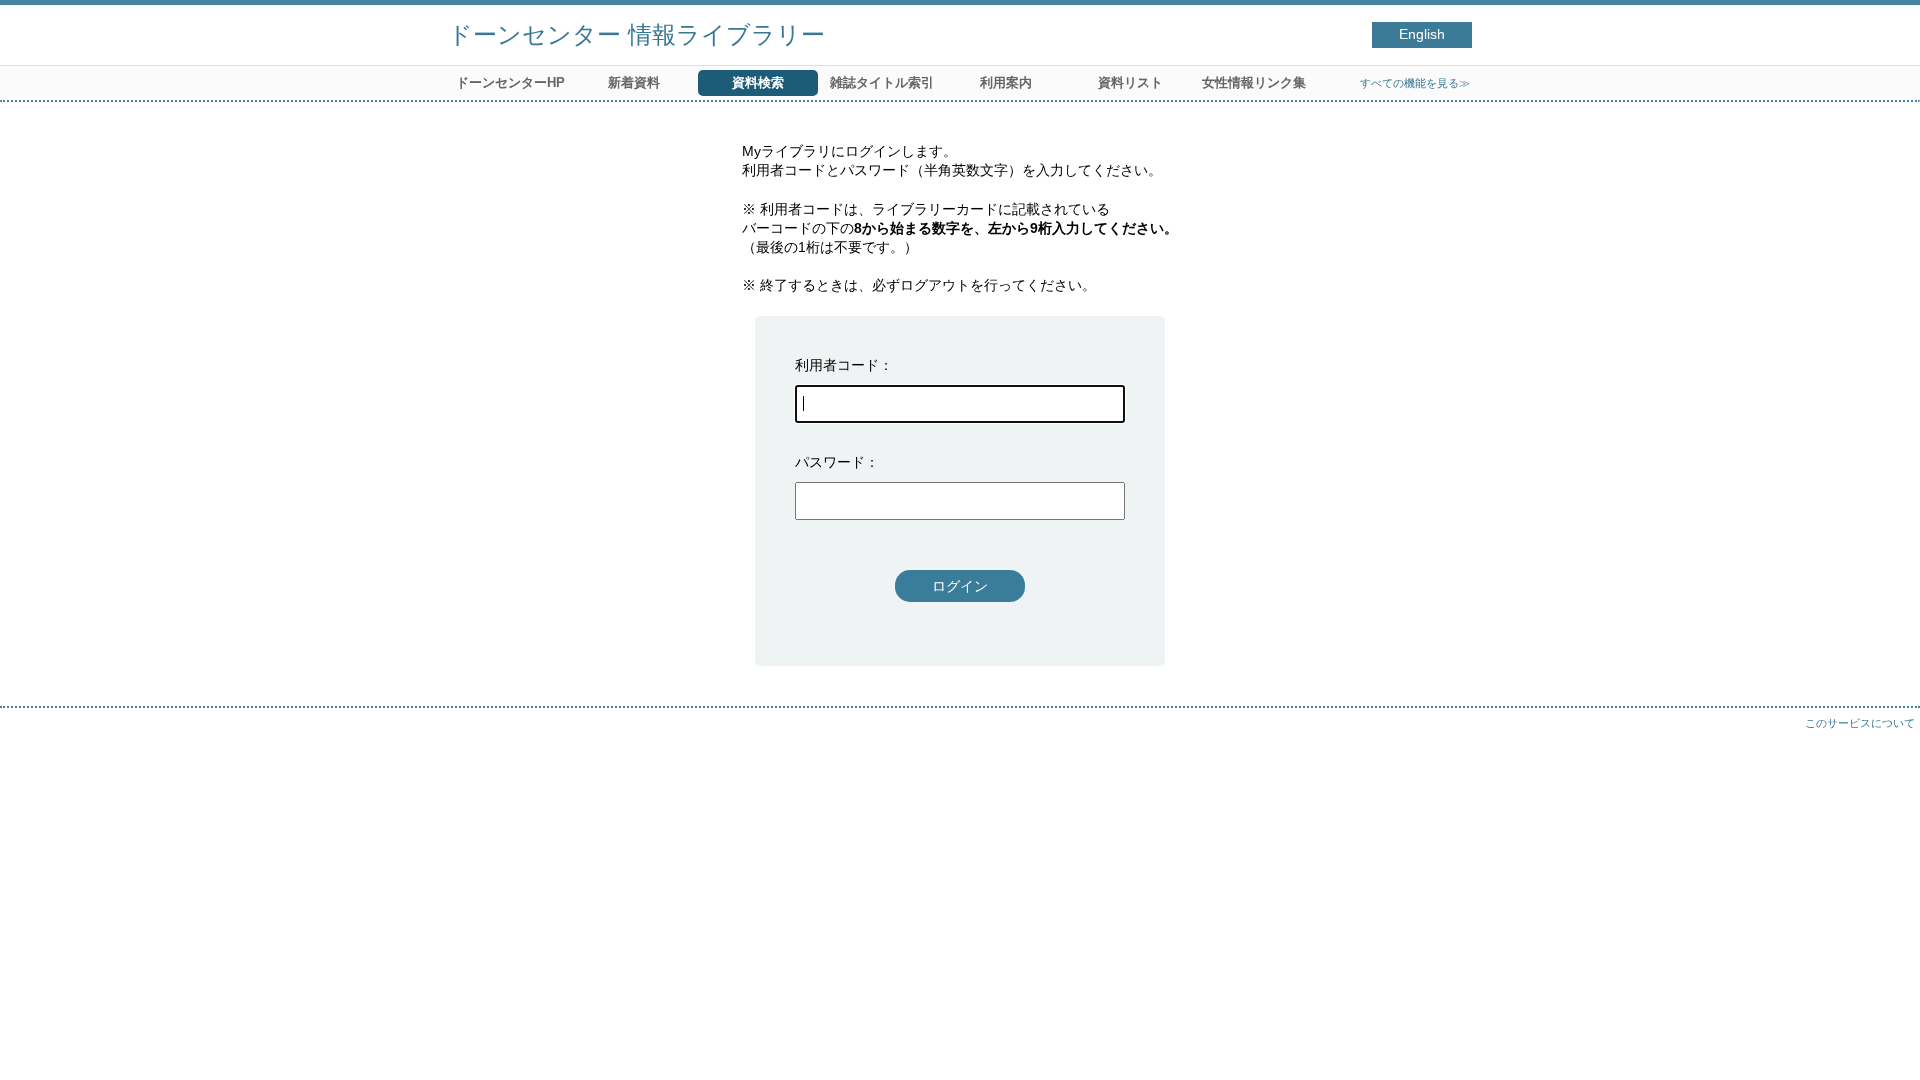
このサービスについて (1860, 723)
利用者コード (837, 365)
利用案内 (1006, 82)
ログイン (960, 586)
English (1422, 34)
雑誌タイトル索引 (882, 82)
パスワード (830, 462)
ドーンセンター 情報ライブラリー (636, 34)
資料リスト (1130, 82)
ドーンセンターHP (510, 82)
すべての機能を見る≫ (1415, 83)
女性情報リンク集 (1254, 82)
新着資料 (634, 82)
